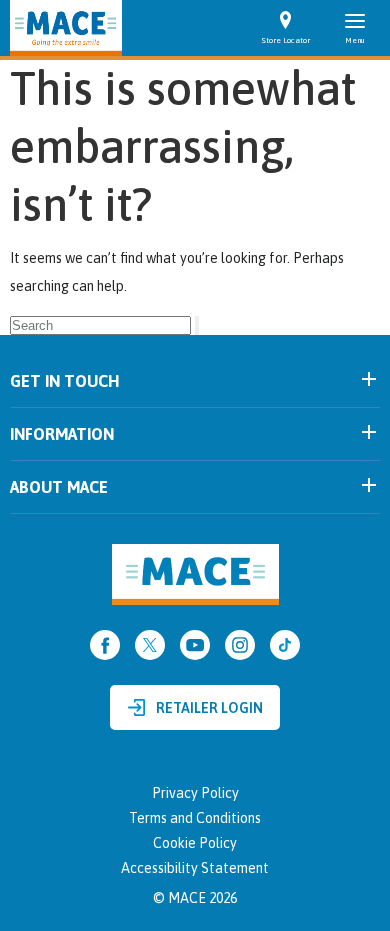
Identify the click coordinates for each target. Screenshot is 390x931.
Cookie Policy (195, 843)
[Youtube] (195, 645)
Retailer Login (209, 708)
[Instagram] (240, 645)
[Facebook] (105, 645)
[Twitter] (150, 645)
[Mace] (66, 28)
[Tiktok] (285, 645)
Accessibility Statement (195, 868)
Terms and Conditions (195, 818)
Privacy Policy (195, 793)
